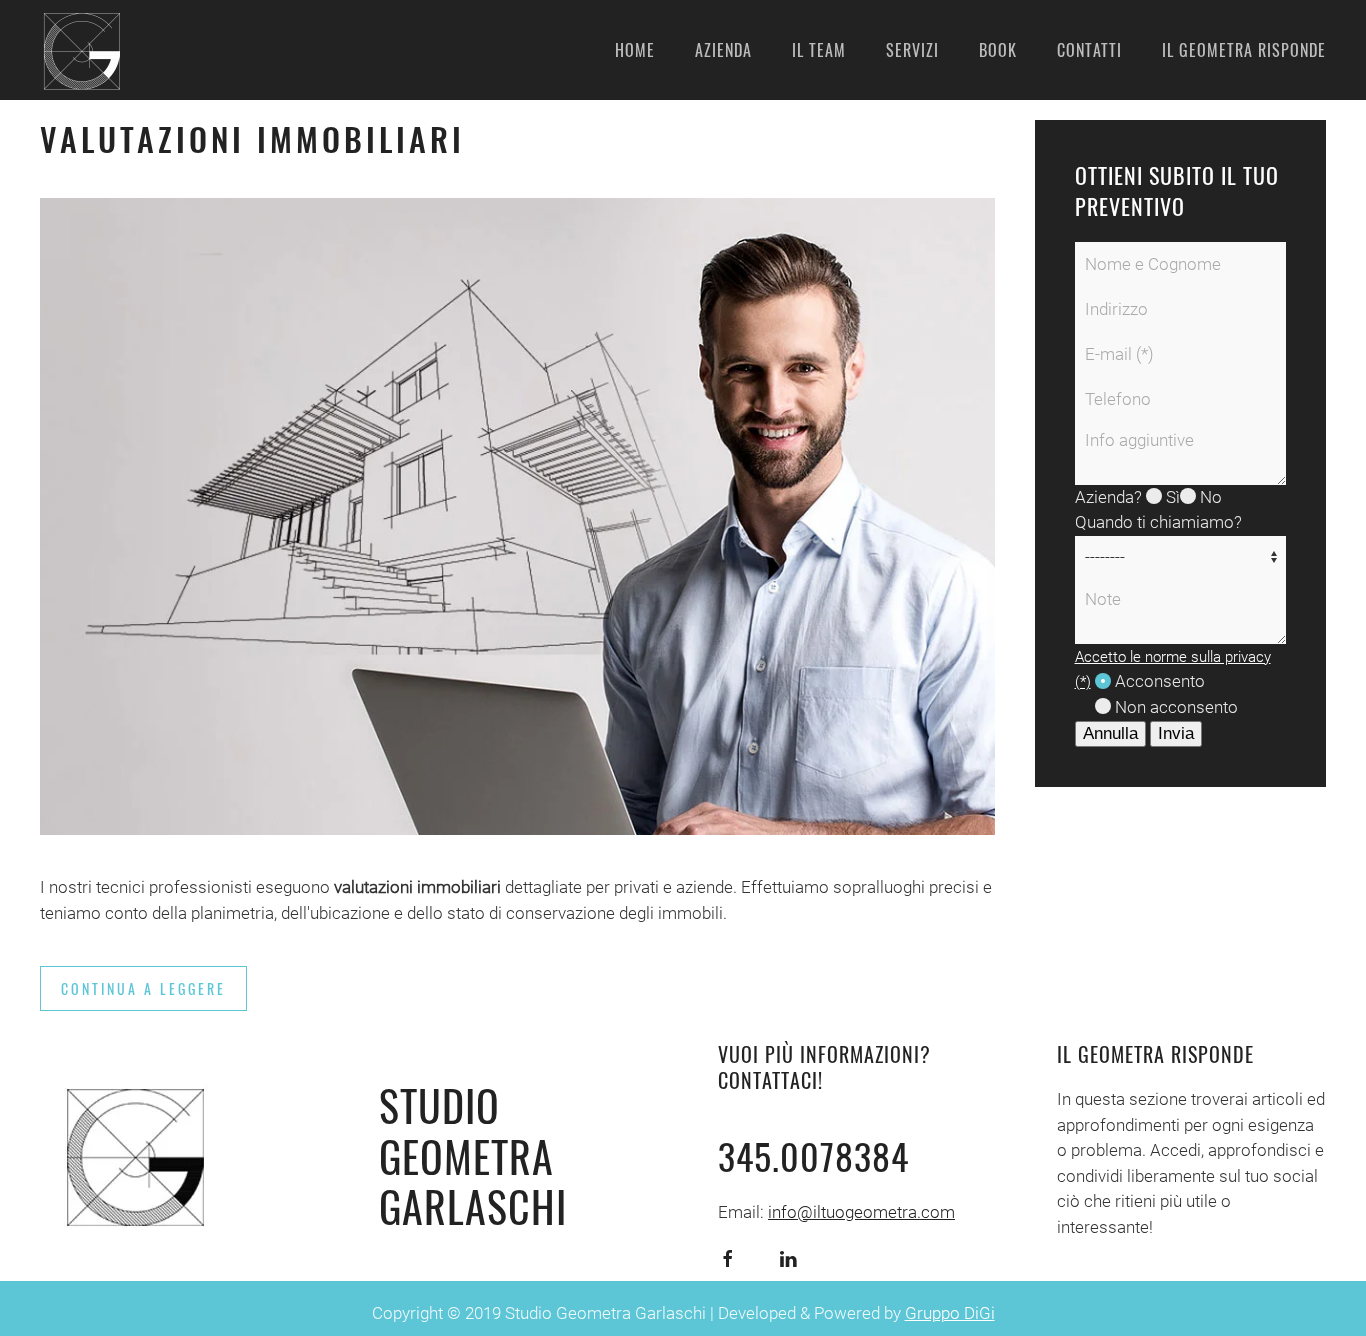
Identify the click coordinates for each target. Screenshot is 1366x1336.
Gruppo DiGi (950, 1313)
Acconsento (1158, 681)
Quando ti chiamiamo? (1158, 522)
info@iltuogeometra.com (861, 1212)
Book (998, 50)
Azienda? (1108, 497)
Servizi (912, 50)
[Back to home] (80, 50)
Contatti (1089, 50)
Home (635, 50)
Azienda (723, 50)
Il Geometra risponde (1244, 50)
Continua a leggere (143, 988)
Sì (1171, 497)
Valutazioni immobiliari (252, 138)
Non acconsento (1174, 707)
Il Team (819, 50)
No (1209, 497)
